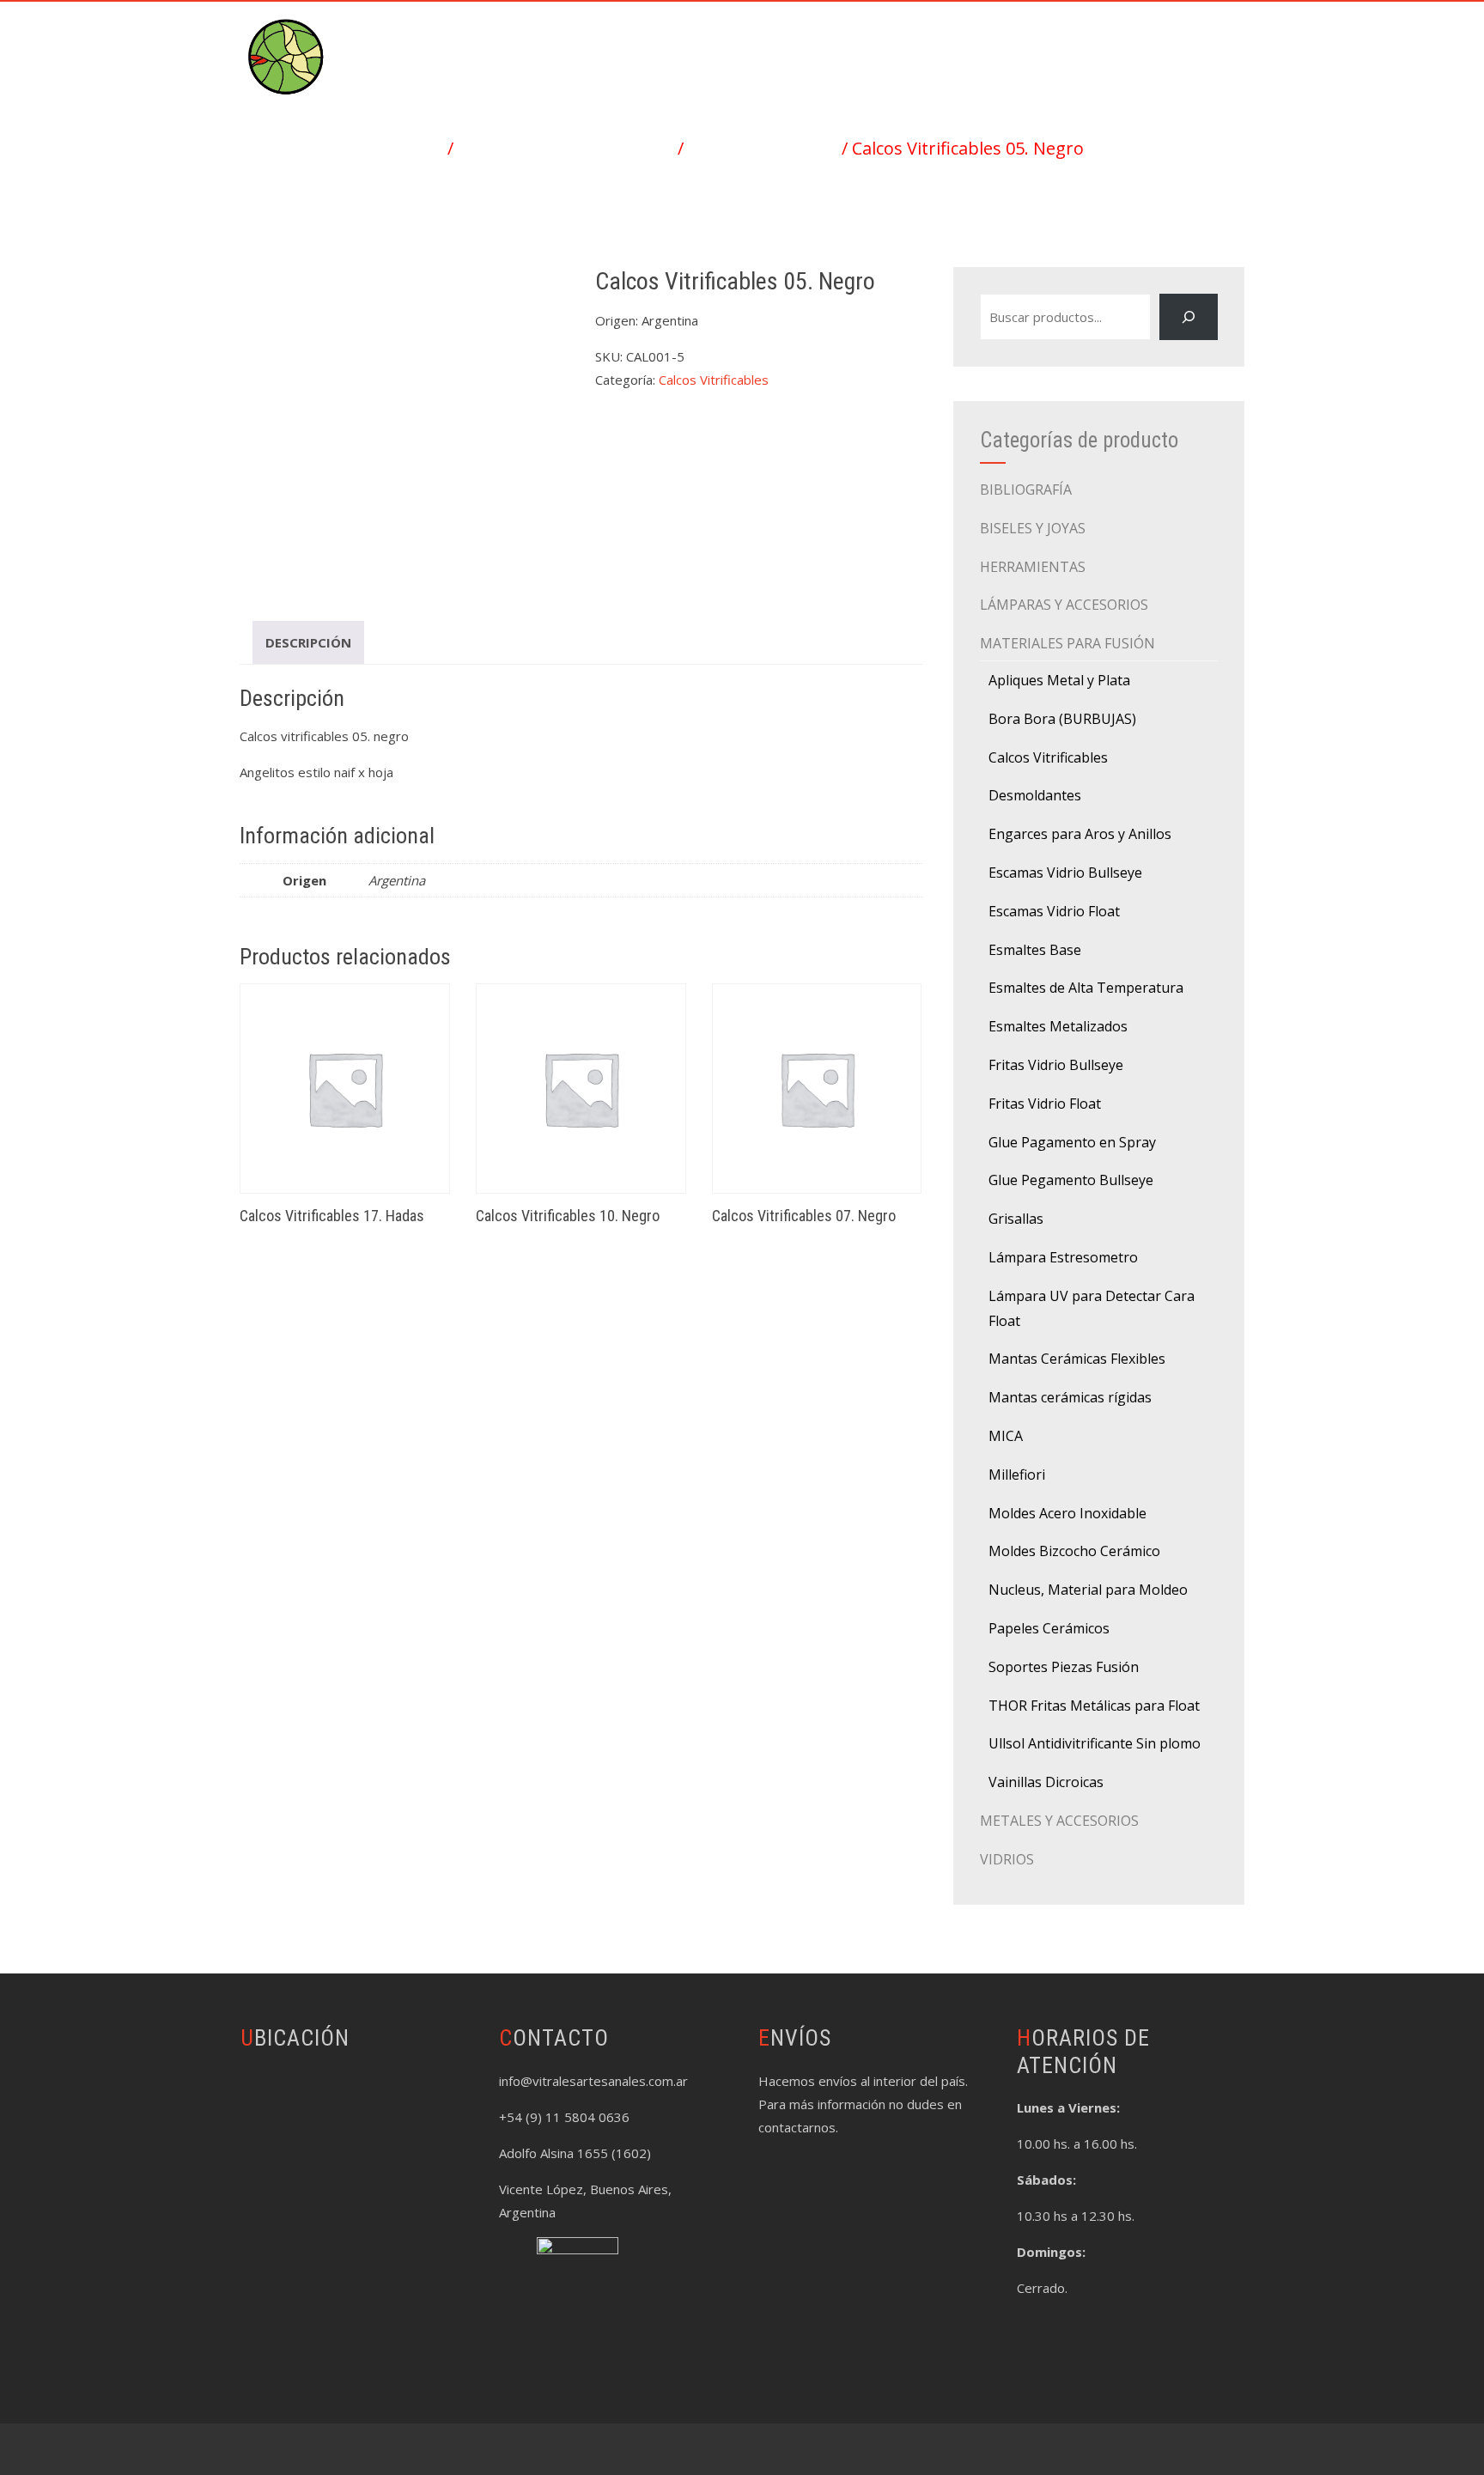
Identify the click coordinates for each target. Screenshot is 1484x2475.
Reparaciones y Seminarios (897, 40)
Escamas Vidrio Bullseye (1065, 873)
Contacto (1193, 40)
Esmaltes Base (1035, 950)
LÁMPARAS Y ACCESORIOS (1064, 605)
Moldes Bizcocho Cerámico (1074, 1551)
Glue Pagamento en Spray (1072, 1142)
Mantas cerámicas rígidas (1070, 1397)
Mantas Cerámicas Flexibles (1077, 1359)
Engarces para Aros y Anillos (1080, 834)
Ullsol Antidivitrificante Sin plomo (1095, 1743)
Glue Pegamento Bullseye (1071, 1180)
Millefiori (1017, 1475)
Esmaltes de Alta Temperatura (1086, 988)
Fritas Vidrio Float (1045, 1104)
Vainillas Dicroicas (1046, 1782)
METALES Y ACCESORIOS (1059, 1821)
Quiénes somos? (1072, 40)
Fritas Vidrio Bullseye (1056, 1065)
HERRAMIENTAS (1033, 567)
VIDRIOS (1007, 1859)
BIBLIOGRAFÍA (1026, 490)
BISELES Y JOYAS (1033, 528)
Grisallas (1016, 1219)
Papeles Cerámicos (1049, 1628)
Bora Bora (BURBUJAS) (1062, 719)
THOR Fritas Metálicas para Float (1094, 1706)
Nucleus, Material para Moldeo (1088, 1590)
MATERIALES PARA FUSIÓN (566, 148)
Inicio (649, 40)
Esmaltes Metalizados (1058, 1026)
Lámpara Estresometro (1063, 1257)
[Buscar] (1189, 317)
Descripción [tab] (308, 642)
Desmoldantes (1035, 795)
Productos (739, 40)
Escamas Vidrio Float (1054, 911)
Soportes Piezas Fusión (1064, 1667)
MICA (1006, 1436)
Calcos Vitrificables (763, 148)
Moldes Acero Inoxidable (1067, 1513)
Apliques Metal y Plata (1059, 680)
